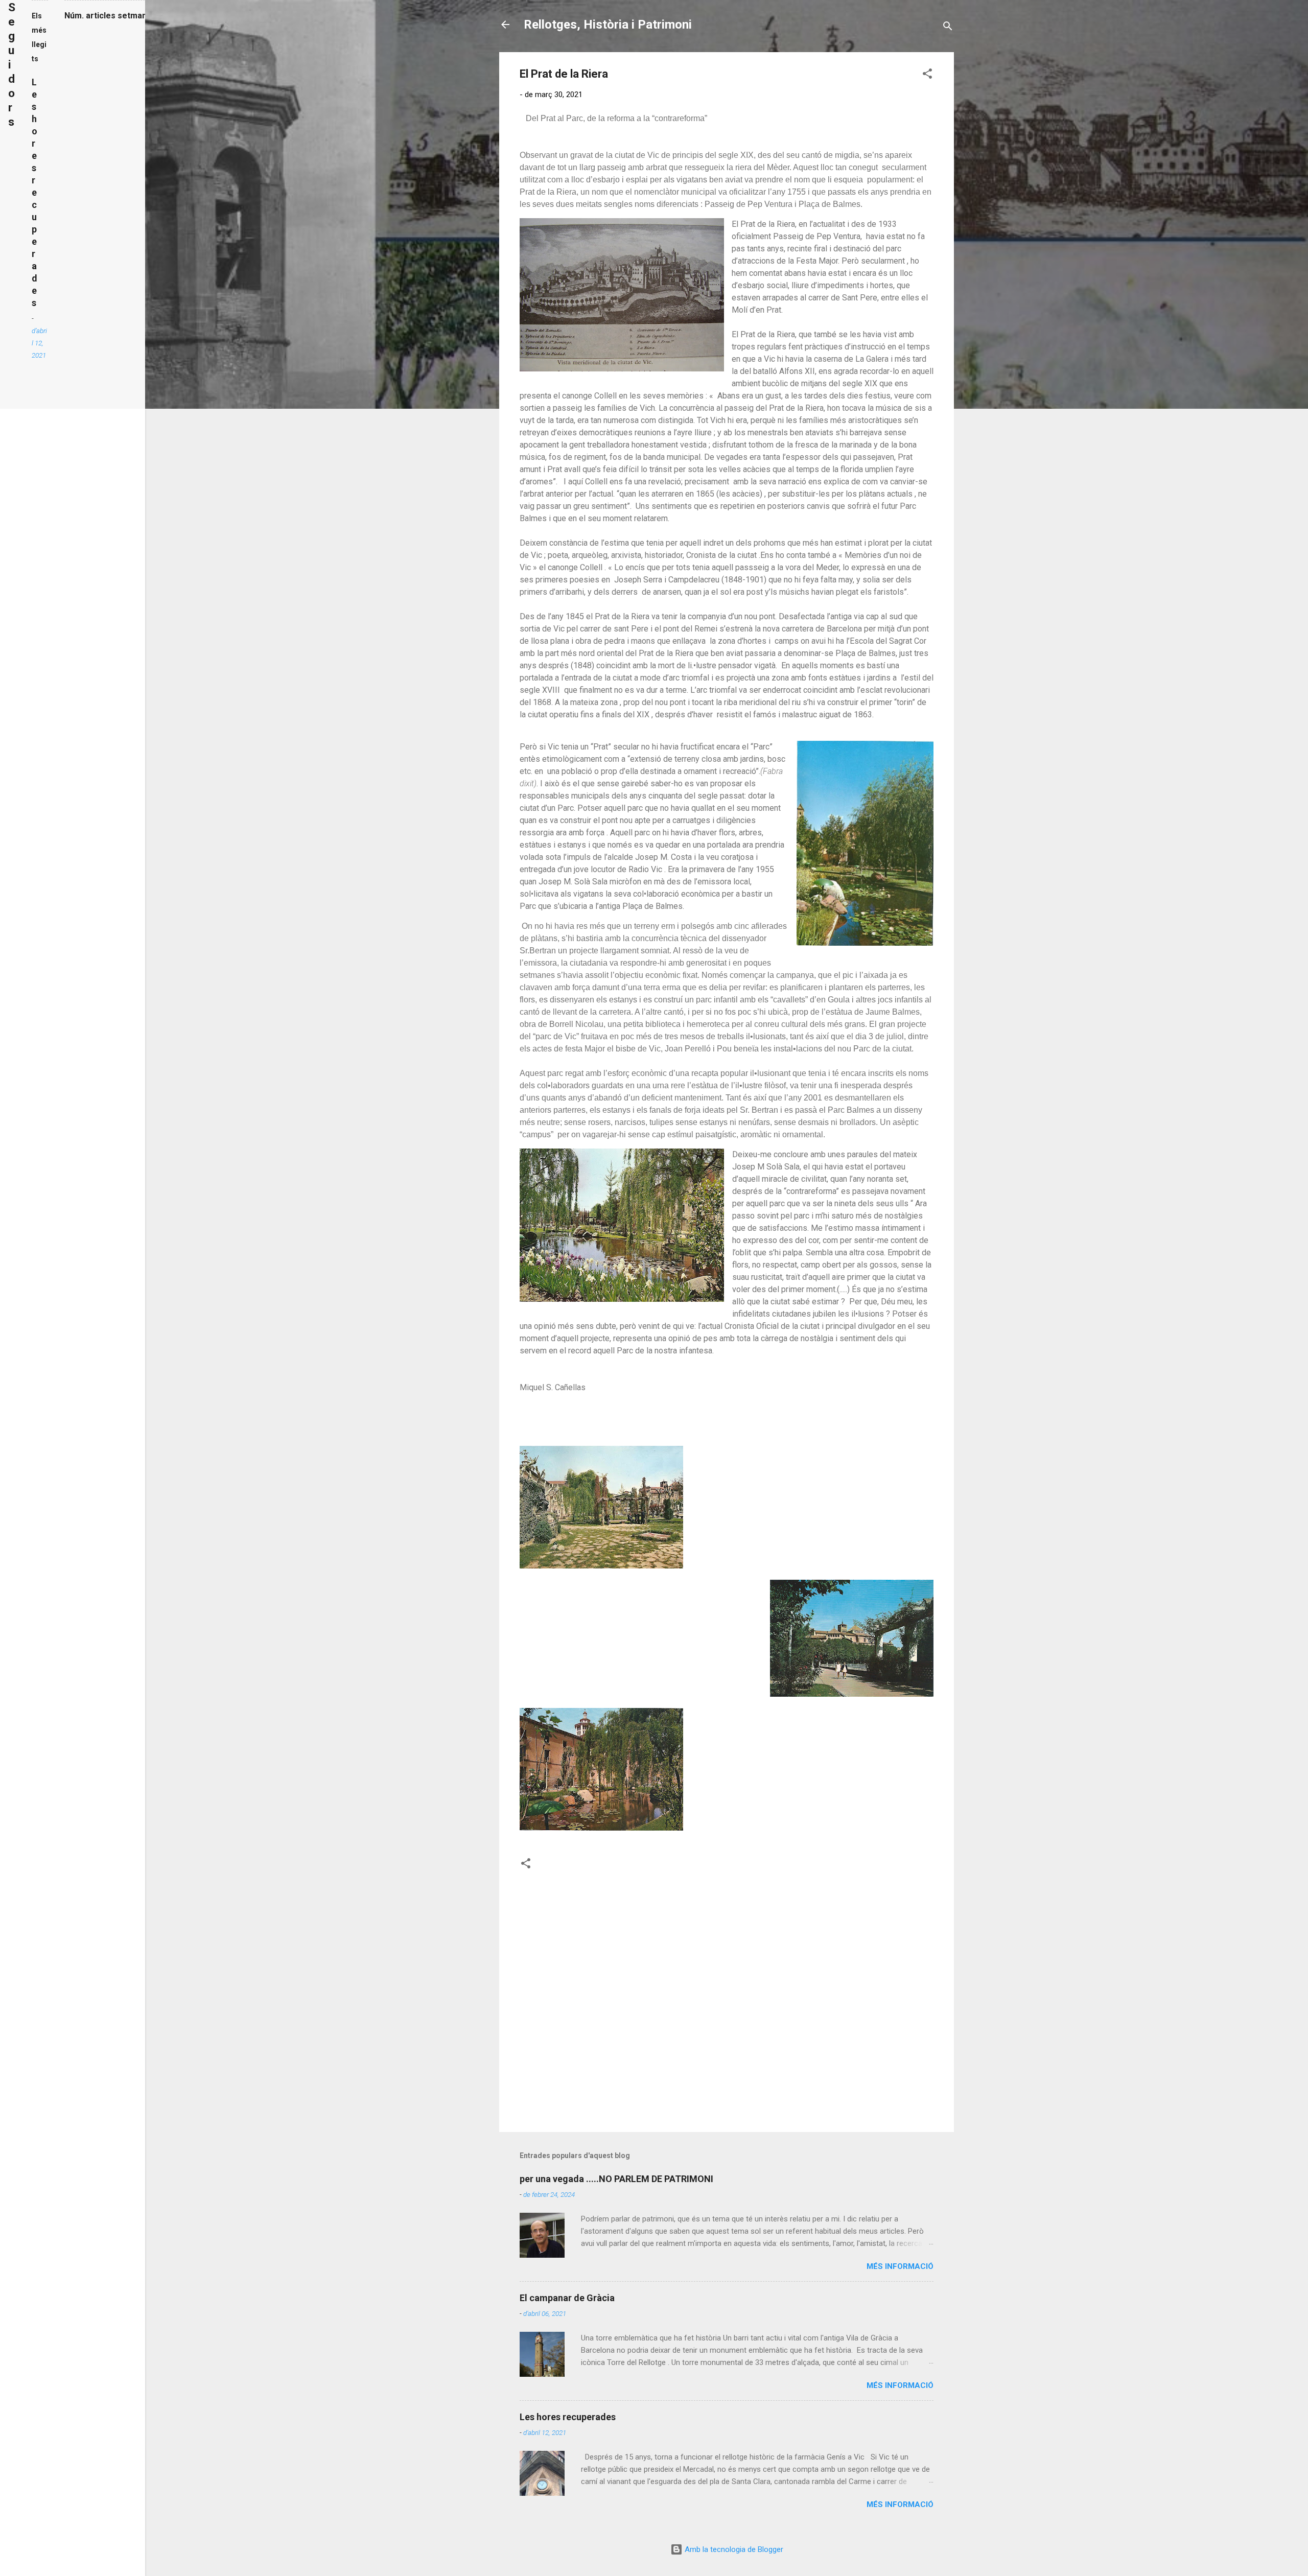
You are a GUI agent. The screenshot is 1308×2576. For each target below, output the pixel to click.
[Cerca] (948, 28)
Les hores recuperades (568, 2417)
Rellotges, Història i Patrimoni (608, 25)
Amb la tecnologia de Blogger (733, 2549)
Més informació (900, 2266)
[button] (927, 75)
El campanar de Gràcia (567, 2298)
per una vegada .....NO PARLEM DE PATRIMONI (616, 2179)
